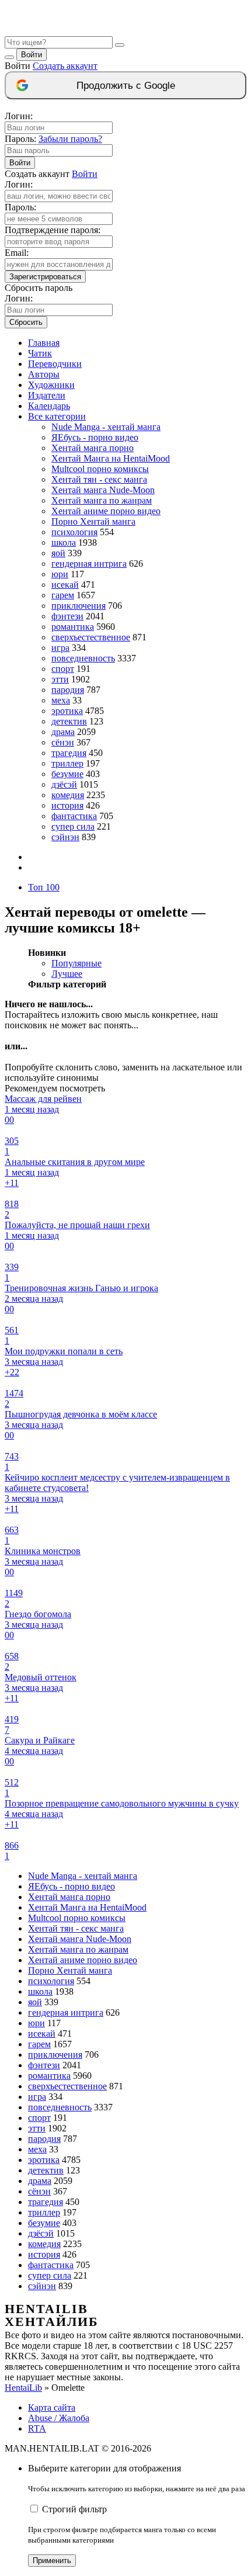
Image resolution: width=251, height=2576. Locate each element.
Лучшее (67, 974)
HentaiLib (23, 2388)
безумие (67, 774)
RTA (37, 2428)
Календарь (49, 406)
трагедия (69, 753)
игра (60, 648)
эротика (67, 711)
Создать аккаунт (65, 66)
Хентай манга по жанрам (102, 500)
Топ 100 (44, 887)
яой (58, 553)
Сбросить (26, 322)
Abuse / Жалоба (59, 2418)
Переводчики (55, 364)
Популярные (76, 963)
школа (64, 542)
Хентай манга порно (93, 448)
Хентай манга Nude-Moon (103, 490)
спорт (63, 669)
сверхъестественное (91, 637)
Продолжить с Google (126, 86)
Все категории (57, 416)
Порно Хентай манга (93, 521)
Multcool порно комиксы (100, 469)
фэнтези (67, 616)
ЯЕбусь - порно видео (95, 437)
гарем (63, 595)
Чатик (40, 353)
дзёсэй (64, 784)
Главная (44, 343)
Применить (52, 2561)
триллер (67, 763)
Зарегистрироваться (45, 277)
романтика (73, 627)
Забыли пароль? (70, 139)
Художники (51, 385)
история (67, 805)
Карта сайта (52, 2407)
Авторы (44, 374)
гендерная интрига (89, 564)
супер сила (73, 826)
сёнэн (63, 742)
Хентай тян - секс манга (99, 479)
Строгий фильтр (74, 2509)
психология (74, 532)
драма (63, 732)
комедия (68, 795)
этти (60, 679)
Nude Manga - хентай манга (106, 427)
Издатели (47, 395)
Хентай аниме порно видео (106, 511)
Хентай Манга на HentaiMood (111, 458)
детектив (69, 721)
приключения (79, 606)
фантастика (74, 816)
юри (60, 574)
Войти (32, 55)
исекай (65, 585)
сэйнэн (65, 837)
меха (61, 700)
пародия (68, 690)
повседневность (83, 658)
